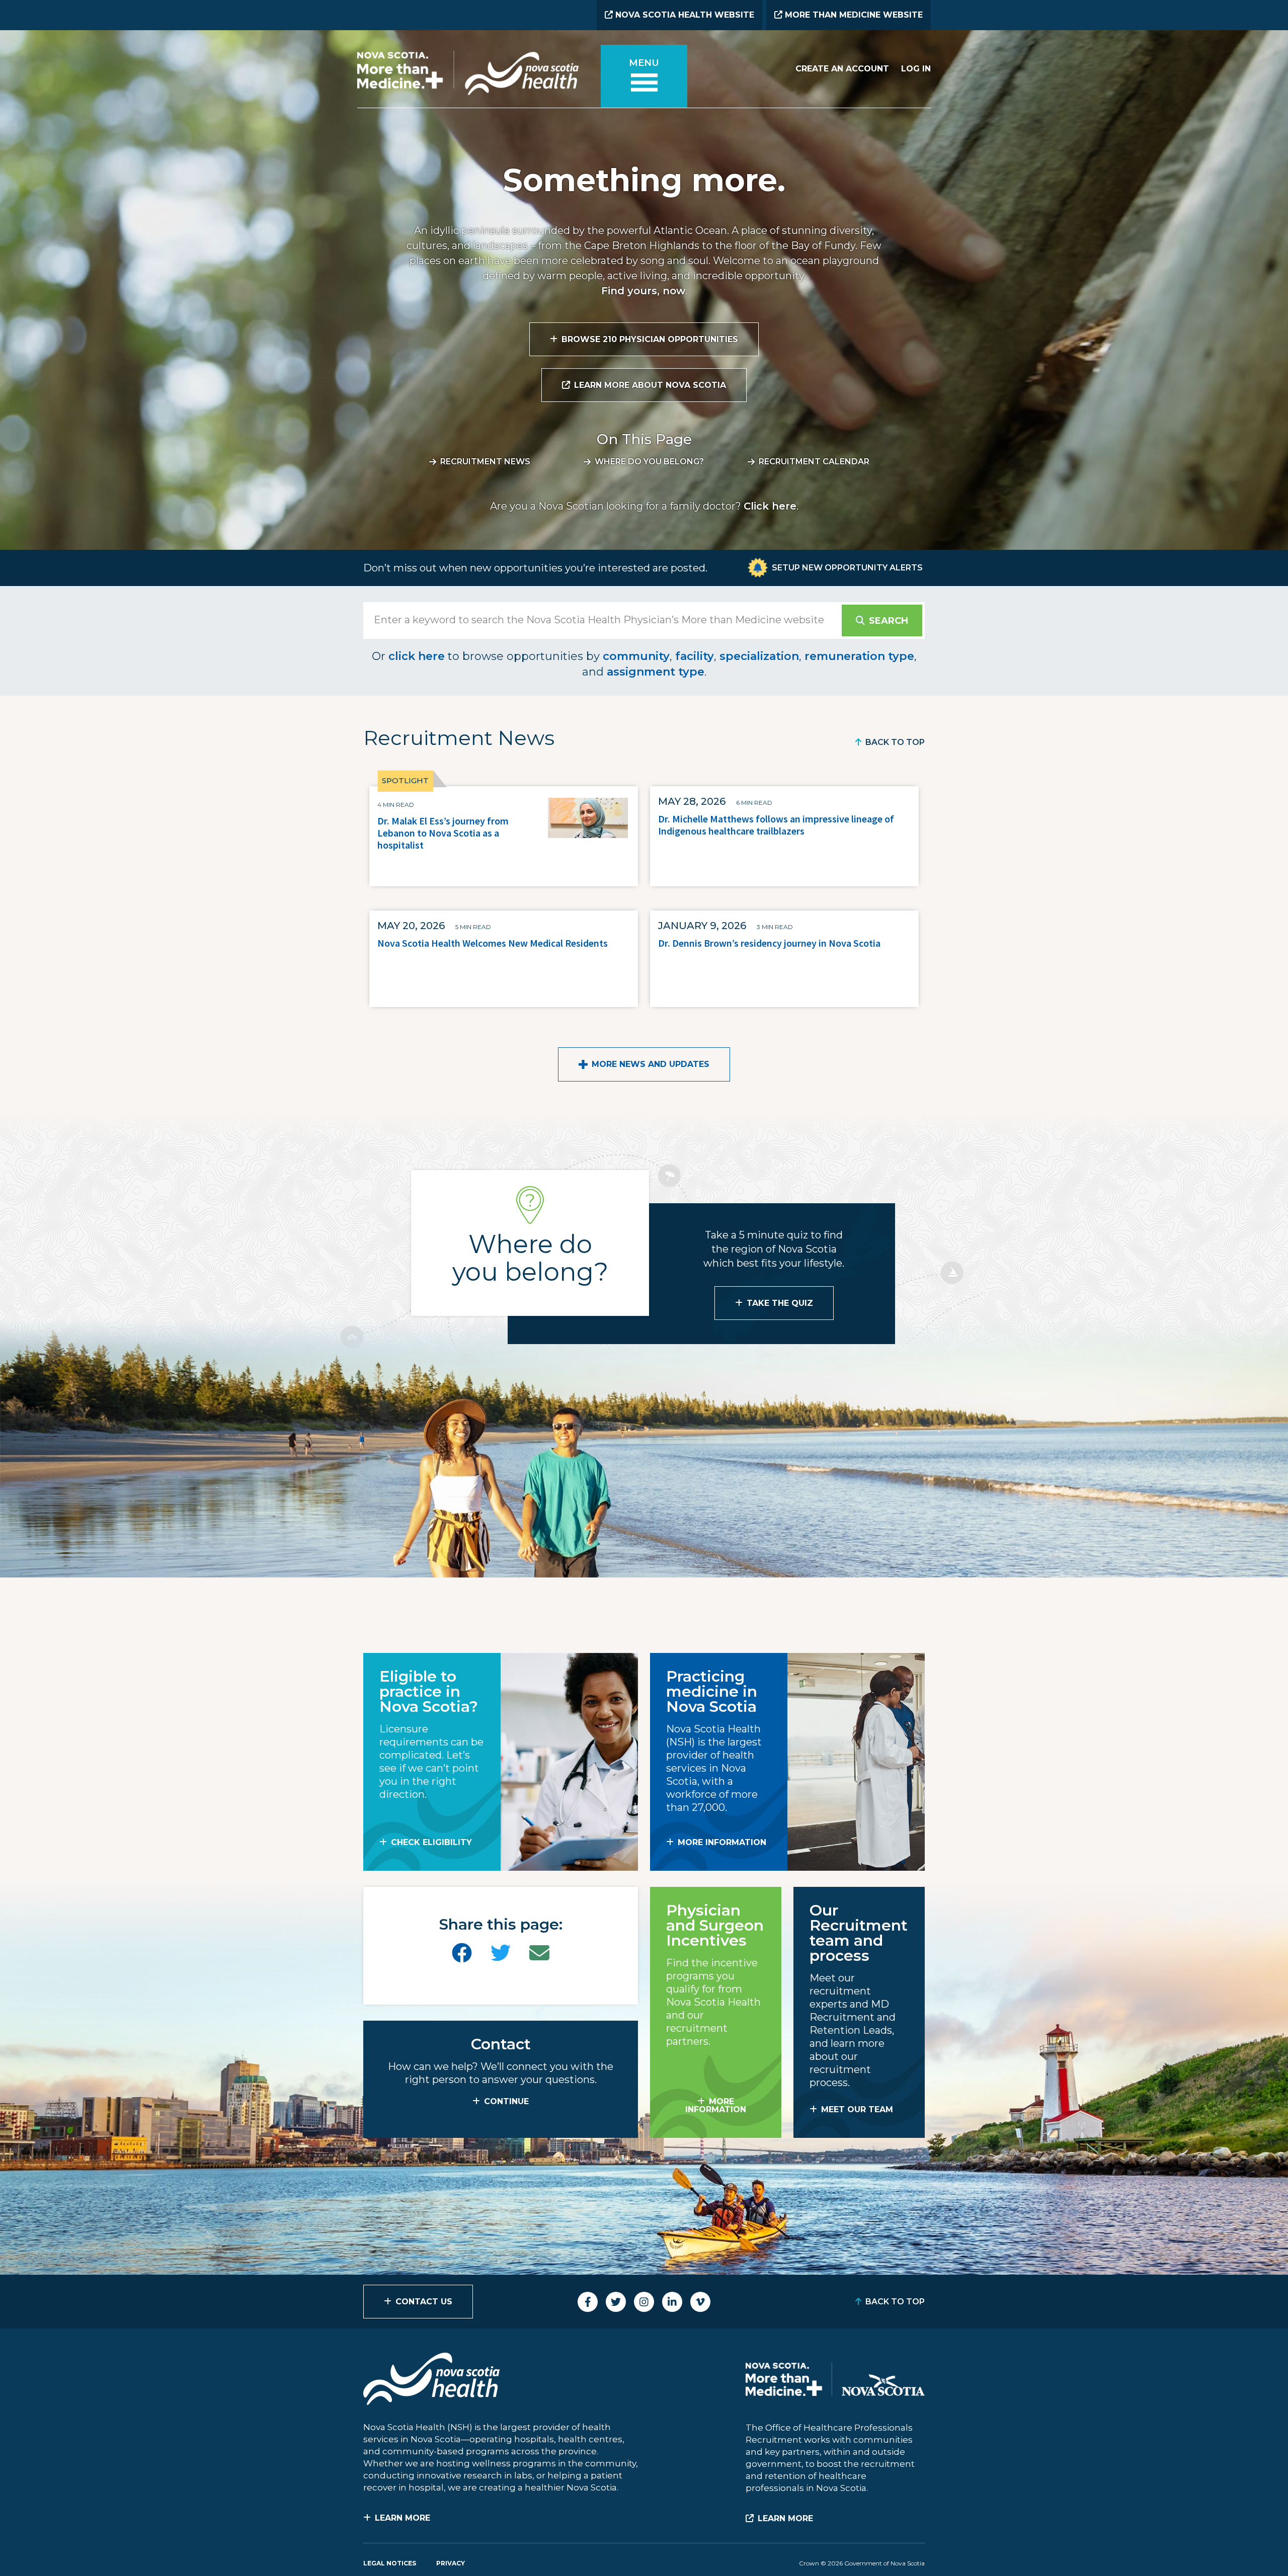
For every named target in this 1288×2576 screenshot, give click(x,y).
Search (889, 621)
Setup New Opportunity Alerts (847, 568)
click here (417, 656)
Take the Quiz (780, 1303)
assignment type (656, 672)
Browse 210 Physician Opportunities (650, 339)
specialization (759, 656)
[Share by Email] (539, 1953)
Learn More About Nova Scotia (650, 385)
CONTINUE (506, 2101)
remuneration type (859, 656)
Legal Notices (390, 2563)
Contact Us (424, 2302)
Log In (916, 69)
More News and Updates (651, 1064)
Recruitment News (485, 462)
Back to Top (895, 742)
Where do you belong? (649, 462)
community (636, 656)
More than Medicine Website (853, 15)
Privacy (451, 2563)
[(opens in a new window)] (462, 1953)
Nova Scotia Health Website (683, 15)
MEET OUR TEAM (857, 2109)
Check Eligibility (431, 1842)
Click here (770, 506)
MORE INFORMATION (722, 1842)
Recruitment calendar (814, 462)
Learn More (403, 2518)
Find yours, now (643, 291)
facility (695, 656)
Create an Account (842, 69)
